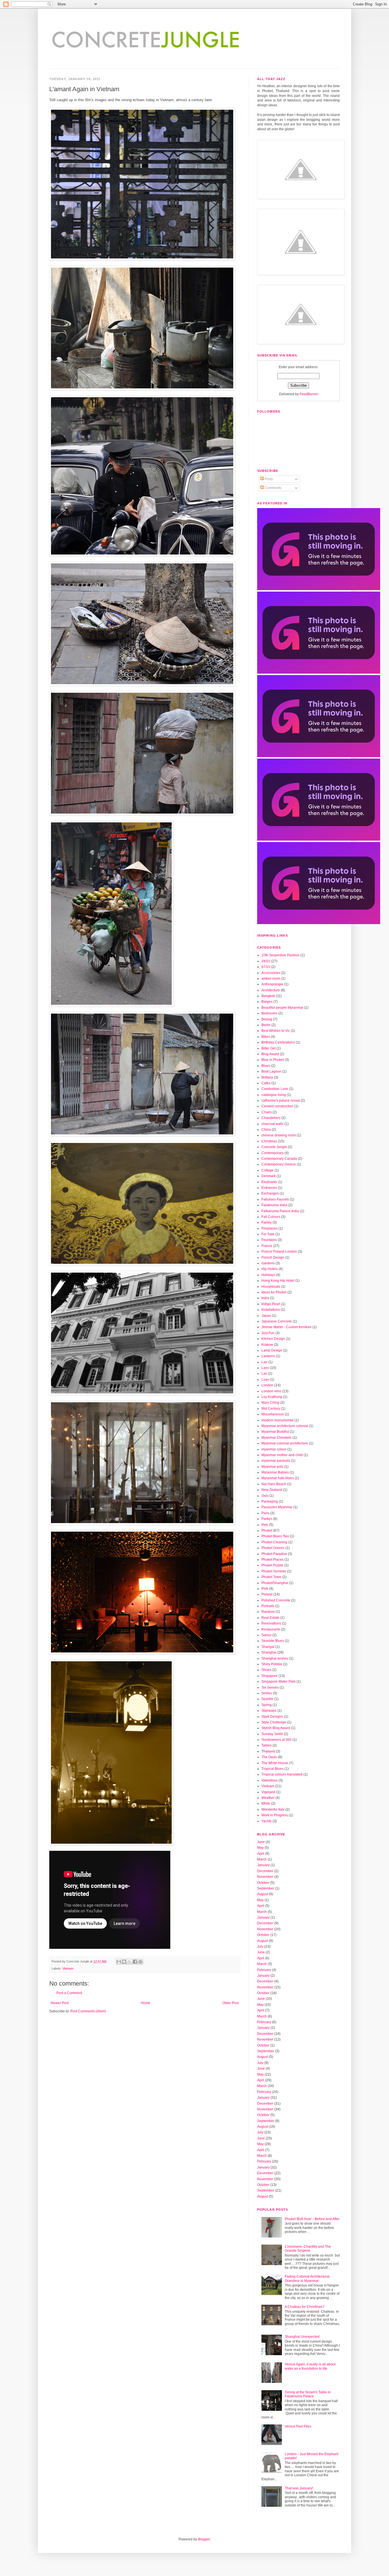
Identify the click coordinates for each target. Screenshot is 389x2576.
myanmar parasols (276, 1461)
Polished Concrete (276, 1600)
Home (146, 2003)
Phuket (267, 1530)
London (267, 1385)
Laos (265, 1368)
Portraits (268, 1606)
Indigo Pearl (271, 1304)
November (265, 1877)
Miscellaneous (273, 1414)
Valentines (270, 1780)
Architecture (271, 990)
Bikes (266, 1037)
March (262, 1859)
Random (268, 1612)
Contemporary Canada (279, 1159)
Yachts (267, 1821)
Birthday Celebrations (278, 1042)
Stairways (269, 1711)
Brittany (267, 1077)
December (265, 1871)
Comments (273, 488)
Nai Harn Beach (274, 1484)
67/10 (266, 967)
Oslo (265, 1496)
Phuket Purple (272, 1565)
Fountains (269, 1240)
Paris (265, 1513)
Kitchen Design (273, 1339)
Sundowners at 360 (277, 1740)
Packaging (270, 1501)
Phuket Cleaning (274, 1542)
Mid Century (271, 1409)
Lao (264, 1362)
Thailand (268, 1751)
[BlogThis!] (124, 1962)
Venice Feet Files (298, 2426)
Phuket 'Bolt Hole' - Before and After (312, 2219)
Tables (267, 1745)
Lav (264, 1373)
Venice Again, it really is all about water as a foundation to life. (310, 2366)
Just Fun (268, 1333)
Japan (266, 1316)
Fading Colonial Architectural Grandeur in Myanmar (307, 2279)
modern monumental (278, 1420)
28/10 (266, 961)
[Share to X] (130, 1962)
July (260, 1947)
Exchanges (270, 1193)
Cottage (268, 1170)
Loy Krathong (272, 1397)
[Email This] (119, 1962)
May (260, 1848)
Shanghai (269, 1652)
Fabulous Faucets (275, 1199)
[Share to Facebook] (135, 1962)
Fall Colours (271, 1217)
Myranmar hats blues (278, 1478)
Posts (268, 479)
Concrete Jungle (274, 1147)
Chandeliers (271, 1118)
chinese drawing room (279, 1135)
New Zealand (272, 1490)
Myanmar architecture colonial (285, 1426)
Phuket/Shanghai (275, 1583)
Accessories (271, 973)
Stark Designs (272, 1717)
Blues (266, 1066)
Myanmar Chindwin (277, 1438)
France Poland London (279, 1252)
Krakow (267, 1345)
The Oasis (269, 1757)
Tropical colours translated (282, 1774)
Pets (265, 1525)
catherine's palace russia (281, 1100)
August (263, 1894)
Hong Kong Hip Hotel (278, 1281)
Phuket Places (273, 1560)
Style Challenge (274, 1722)
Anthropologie (272, 984)
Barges (267, 1002)
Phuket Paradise (274, 1554)
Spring (267, 1705)
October (263, 1883)
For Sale (268, 1234)
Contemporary (273, 1153)
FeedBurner (309, 394)
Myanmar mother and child (282, 1455)
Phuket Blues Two (275, 1536)
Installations (271, 1310)
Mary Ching (270, 1403)
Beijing (267, 1019)
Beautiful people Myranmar (282, 1008)
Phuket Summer (274, 1571)
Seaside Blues (273, 1641)
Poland (267, 1594)
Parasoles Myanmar (277, 1507)
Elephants (269, 1182)
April (261, 1854)
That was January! (299, 2488)
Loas (265, 1379)
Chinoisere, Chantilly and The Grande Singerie (308, 2249)
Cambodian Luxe (275, 1089)
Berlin (266, 1025)
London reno (271, 1391)
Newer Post (60, 2003)
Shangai (268, 1647)
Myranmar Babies (275, 1472)
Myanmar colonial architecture (285, 1443)
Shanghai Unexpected (302, 2337)
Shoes (266, 1670)
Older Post (231, 2003)
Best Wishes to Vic (276, 1031)
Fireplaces (270, 1228)
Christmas (269, 1141)
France (267, 1246)
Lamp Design (272, 1350)
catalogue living (274, 1095)
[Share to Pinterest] (140, 1962)
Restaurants (271, 1629)
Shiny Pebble (272, 1664)
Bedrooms (269, 1013)
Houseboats (271, 1287)
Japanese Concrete (277, 1321)
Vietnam (68, 1968)
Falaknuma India (274, 1205)
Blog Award (270, 1054)
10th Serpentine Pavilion (281, 955)
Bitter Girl (269, 1048)
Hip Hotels (270, 1269)
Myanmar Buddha (275, 1432)
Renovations (271, 1623)
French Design (273, 1258)
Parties (267, 1519)
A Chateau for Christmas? (305, 2307)
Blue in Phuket (273, 1060)
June (261, 1842)
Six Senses (270, 1688)
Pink (265, 1589)
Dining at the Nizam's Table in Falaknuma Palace (308, 2394)
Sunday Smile (272, 1734)
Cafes (266, 1083)
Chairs (267, 1112)
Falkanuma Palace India (280, 1211)
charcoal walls (273, 1124)
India (265, 1298)
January (263, 1865)
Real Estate (270, 1618)
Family (267, 1222)
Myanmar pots (272, 1467)
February (264, 1970)
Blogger (204, 2539)
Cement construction (277, 1106)
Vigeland (268, 1792)
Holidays (268, 1275)
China (266, 1130)
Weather (268, 1798)
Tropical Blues (273, 1769)
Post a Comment (69, 1993)
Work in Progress (275, 1815)
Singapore (270, 1676)
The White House (275, 1763)
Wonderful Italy (273, 1809)
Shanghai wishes (275, 1658)
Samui (266, 1635)
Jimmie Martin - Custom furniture (286, 1327)
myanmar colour (274, 1449)
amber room (271, 979)
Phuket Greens (273, 1548)
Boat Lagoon (271, 1071)
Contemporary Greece (279, 1164)
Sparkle (267, 1699)
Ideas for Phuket (274, 1292)
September (266, 1888)
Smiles (267, 1693)
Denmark (269, 1176)
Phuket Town (271, 1577)
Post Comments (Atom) (88, 2011)
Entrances (269, 1188)
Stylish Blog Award (276, 1728)
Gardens (268, 1263)
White (266, 1803)
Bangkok (268, 996)
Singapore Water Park (279, 1682)
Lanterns (268, 1356)
